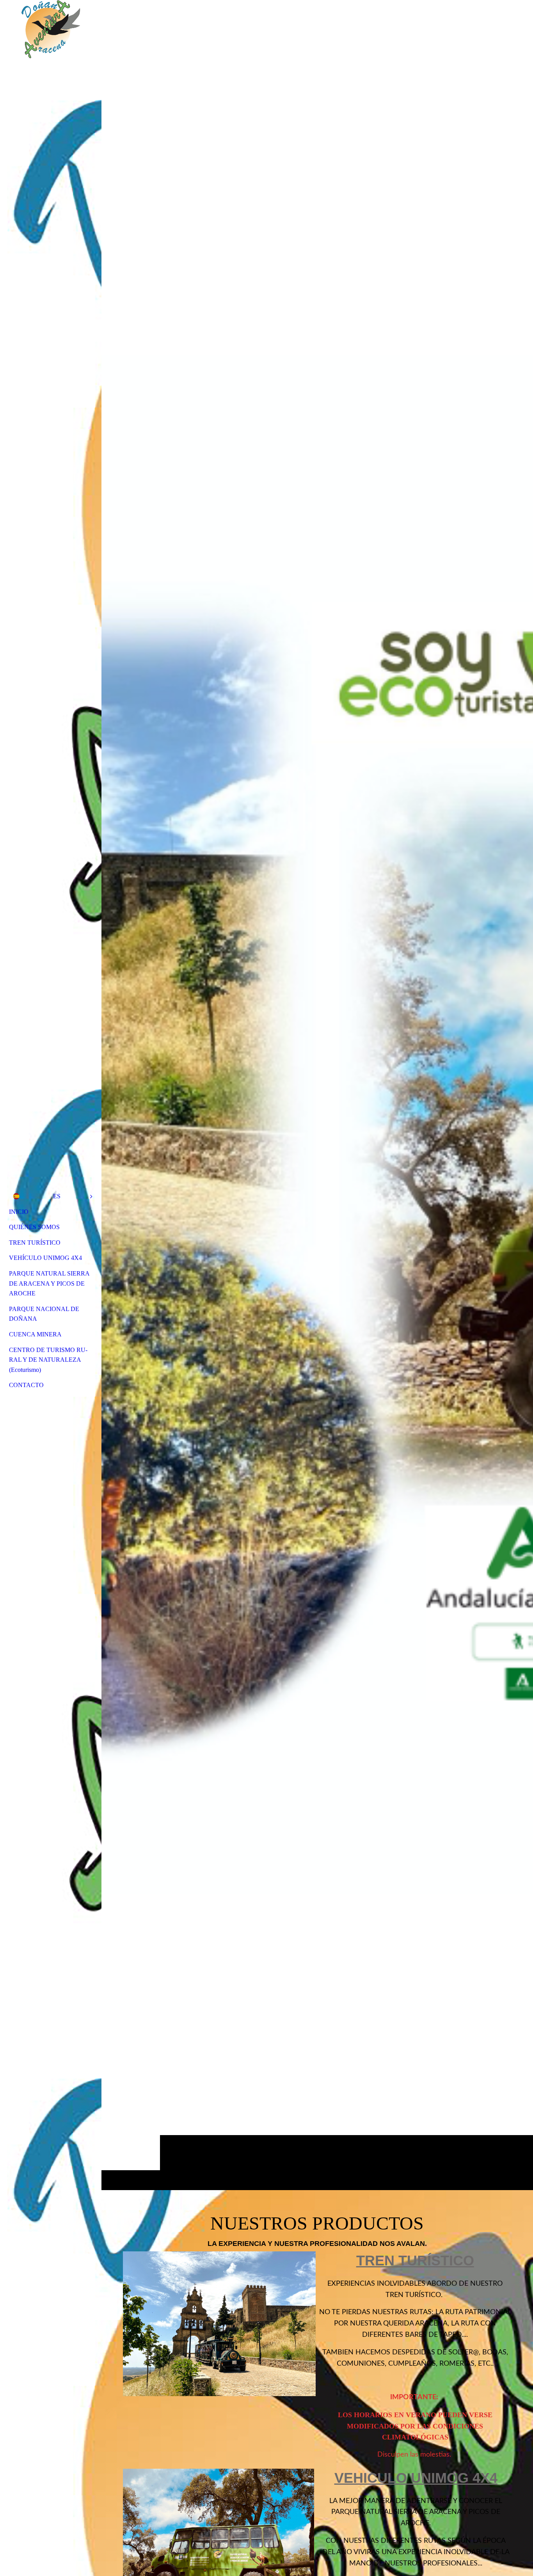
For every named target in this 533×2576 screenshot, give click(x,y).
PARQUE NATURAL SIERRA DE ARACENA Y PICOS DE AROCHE (49, 1283)
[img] (317, 1095)
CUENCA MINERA (35, 1334)
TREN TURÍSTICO (35, 1243)
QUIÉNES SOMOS (34, 1227)
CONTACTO (26, 1385)
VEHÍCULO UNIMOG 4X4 (45, 1258)
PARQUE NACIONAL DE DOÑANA (44, 1314)
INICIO (19, 1212)
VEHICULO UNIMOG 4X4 (416, 2478)
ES (57, 1196)
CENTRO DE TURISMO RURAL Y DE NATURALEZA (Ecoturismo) (48, 1360)
